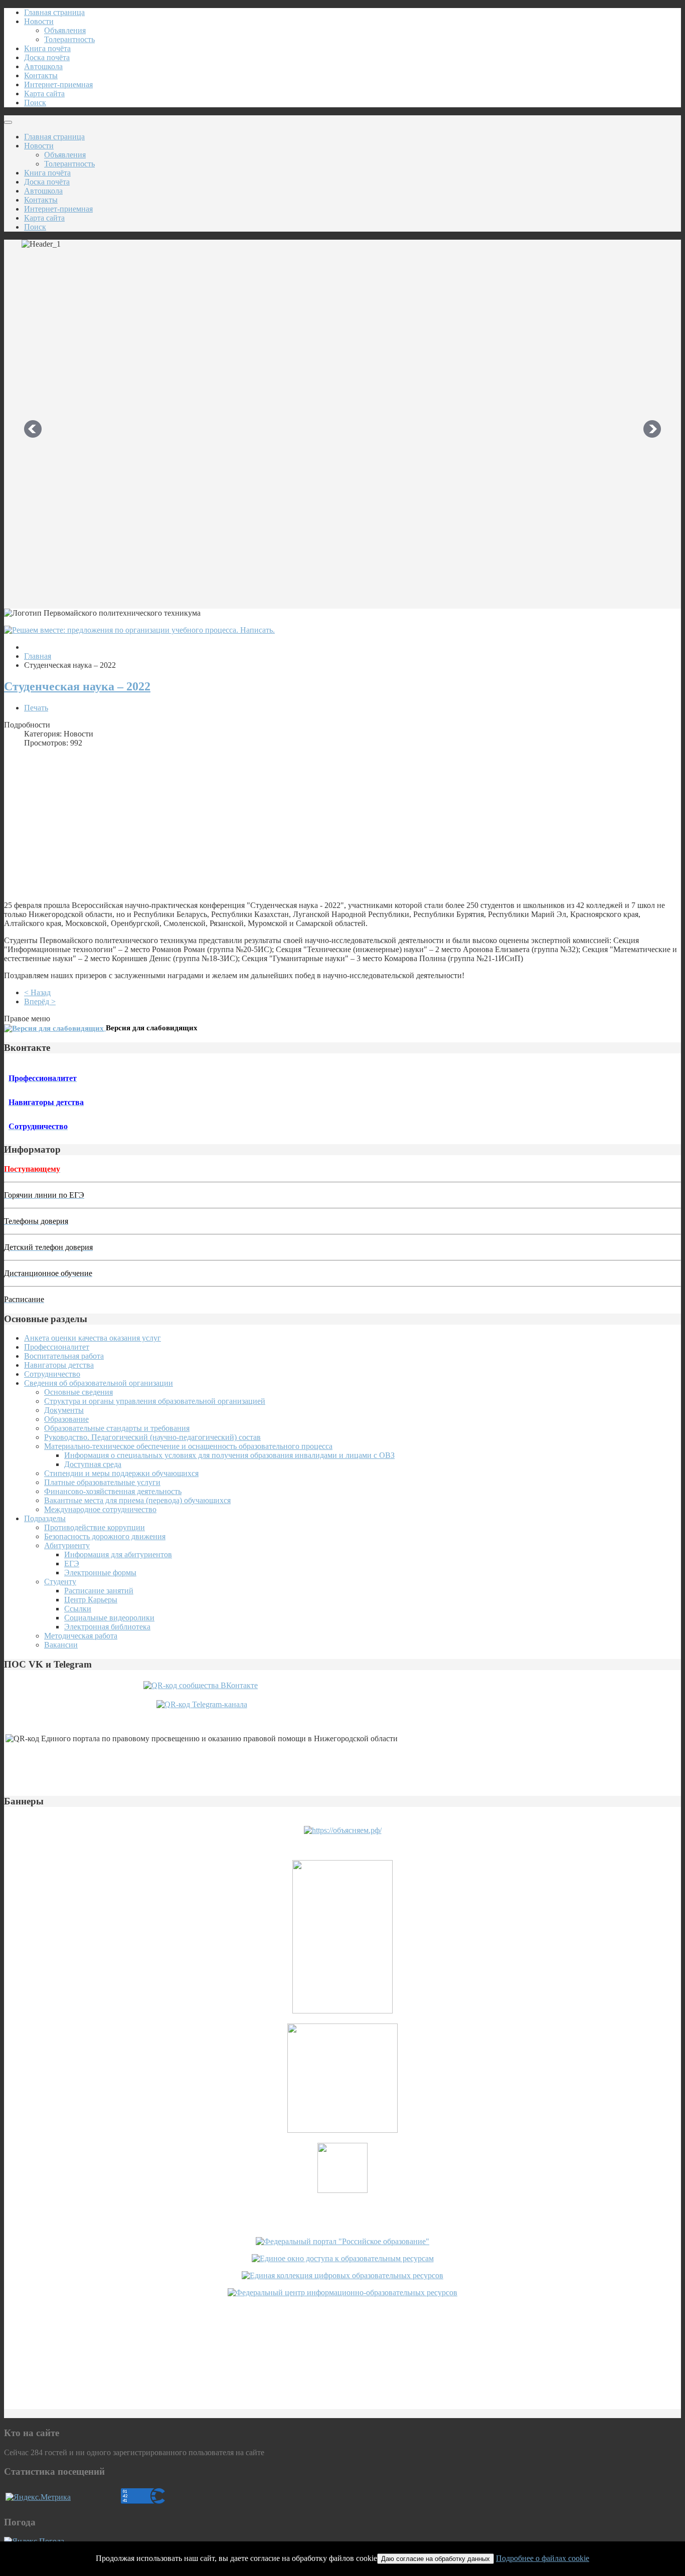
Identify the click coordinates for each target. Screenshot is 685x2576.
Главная (38, 656)
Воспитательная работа (64, 1356)
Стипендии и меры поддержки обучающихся (121, 1473)
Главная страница (54, 12)
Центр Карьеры (91, 1600)
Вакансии (61, 1645)
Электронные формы (100, 1573)
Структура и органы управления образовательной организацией (155, 1401)
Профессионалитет (57, 1347)
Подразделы (45, 1518)
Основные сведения (78, 1392)
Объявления (65, 30)
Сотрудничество (52, 1374)
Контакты (41, 75)
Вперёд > (40, 1001)
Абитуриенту (67, 1545)
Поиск (35, 103)
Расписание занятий (99, 1591)
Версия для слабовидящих (152, 1028)
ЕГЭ (72, 1563)
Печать (36, 708)
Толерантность (69, 39)
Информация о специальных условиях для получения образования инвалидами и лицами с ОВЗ (229, 1455)
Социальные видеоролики (109, 1618)
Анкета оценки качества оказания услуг (93, 1338)
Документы (64, 1410)
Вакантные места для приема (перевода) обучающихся (137, 1500)
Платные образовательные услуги (102, 1482)
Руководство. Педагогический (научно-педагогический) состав (152, 1437)
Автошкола (43, 66)
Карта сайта (44, 94)
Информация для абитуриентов (118, 1554)
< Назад (37, 992)
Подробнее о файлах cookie (543, 2558)
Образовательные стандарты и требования (117, 1428)
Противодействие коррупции (95, 1527)
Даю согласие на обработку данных (436, 2559)
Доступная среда (93, 1464)
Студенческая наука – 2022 (77, 686)
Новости (39, 21)
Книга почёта (47, 48)
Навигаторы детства (59, 1365)
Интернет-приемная (58, 84)
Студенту (60, 1582)
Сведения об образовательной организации (99, 1383)
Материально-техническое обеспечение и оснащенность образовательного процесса (188, 1446)
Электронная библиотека (107, 1627)
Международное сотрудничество (100, 1509)
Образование (66, 1419)
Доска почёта (47, 57)
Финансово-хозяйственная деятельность (113, 1491)
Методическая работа (81, 1636)
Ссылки (78, 1609)
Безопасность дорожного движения (105, 1536)
